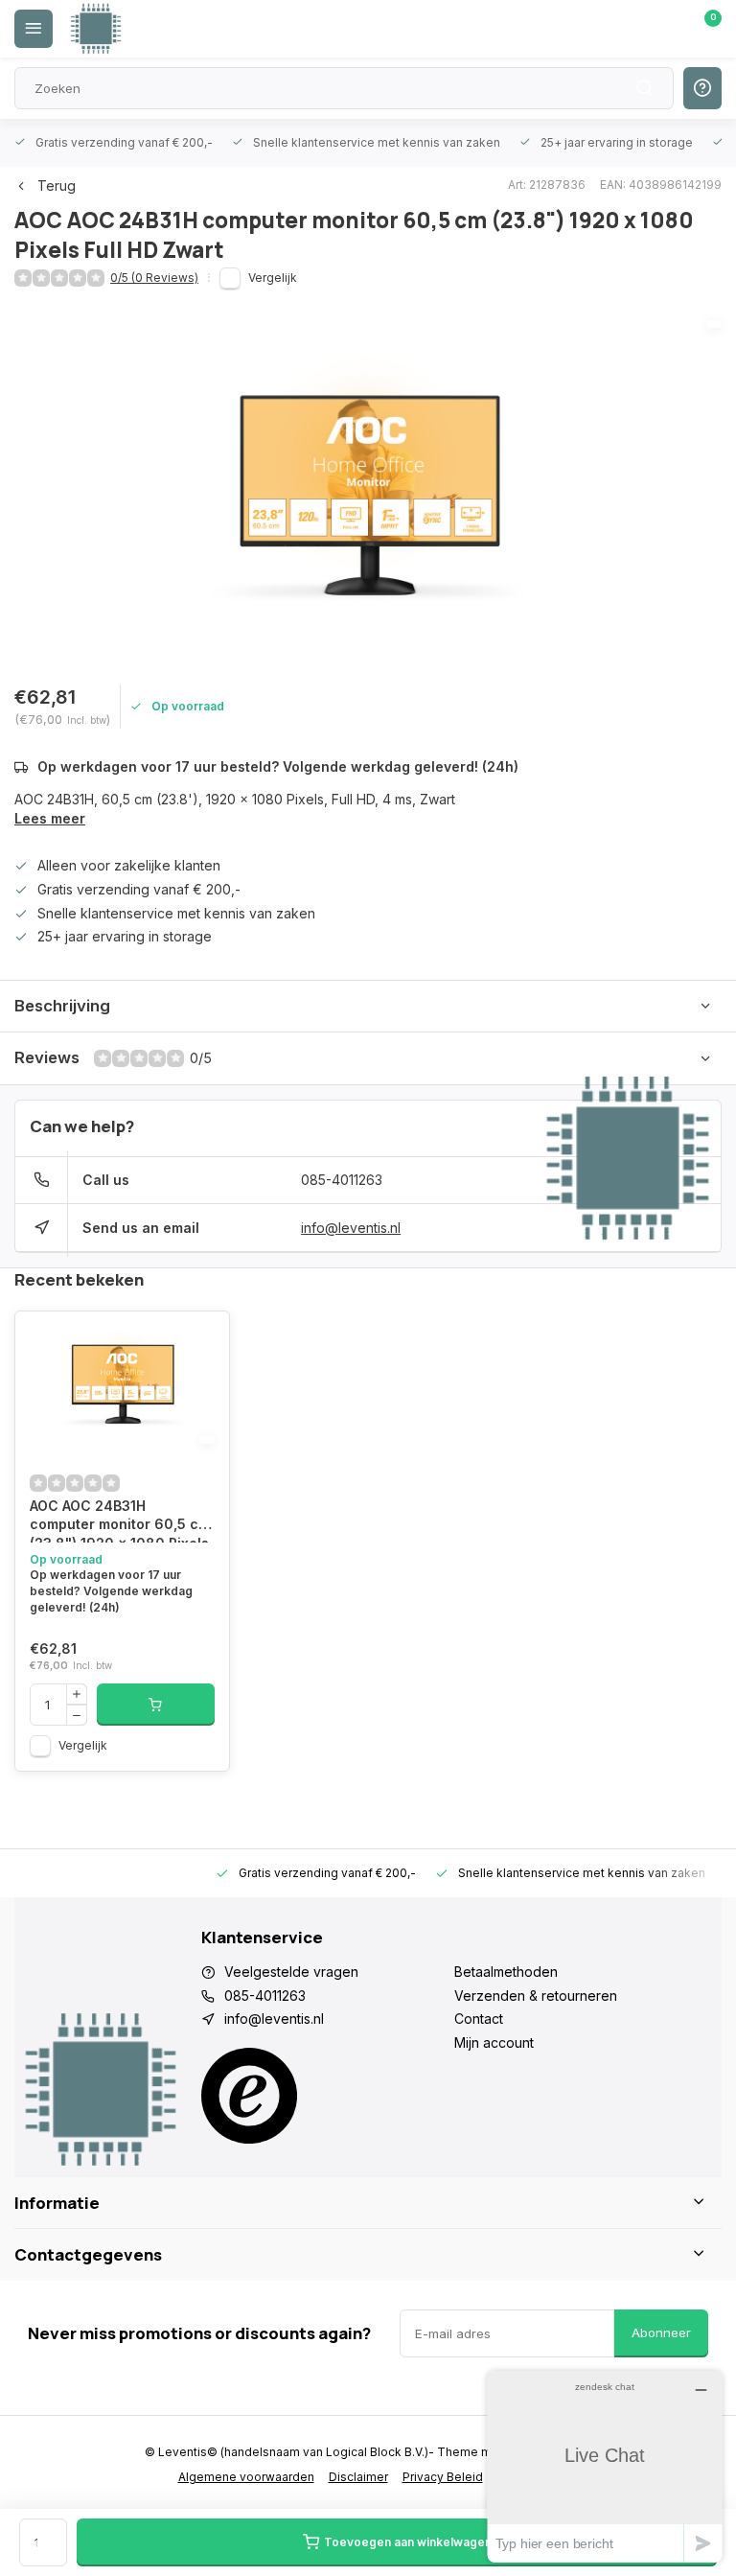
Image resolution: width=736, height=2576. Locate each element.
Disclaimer (358, 2477)
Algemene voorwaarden (246, 2477)
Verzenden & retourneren (536, 1996)
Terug (57, 186)
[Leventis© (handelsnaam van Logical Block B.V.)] (96, 29)
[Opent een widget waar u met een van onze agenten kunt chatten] (605, 2466)
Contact (479, 2019)
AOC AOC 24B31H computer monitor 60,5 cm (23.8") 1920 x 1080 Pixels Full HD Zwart (120, 1520)
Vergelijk (273, 278)
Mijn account (494, 2042)
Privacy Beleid (443, 2477)
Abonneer (661, 2332)
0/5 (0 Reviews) (154, 278)
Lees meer (50, 818)
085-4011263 (342, 1180)
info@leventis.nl (351, 1228)
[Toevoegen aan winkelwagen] (156, 1705)
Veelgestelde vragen (291, 1972)
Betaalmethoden (506, 1972)
